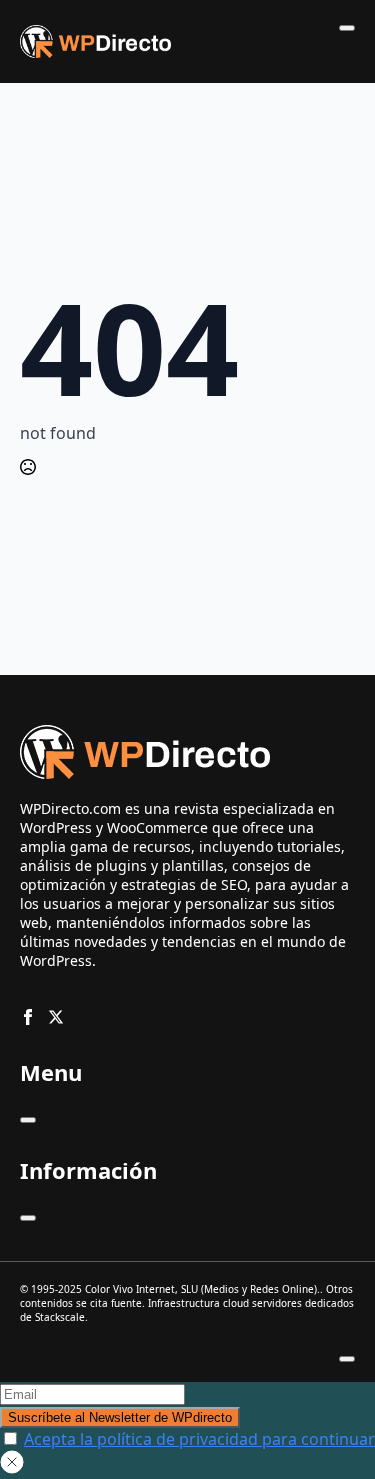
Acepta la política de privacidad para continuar (199, 1439)
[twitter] (56, 1017)
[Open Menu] (347, 28)
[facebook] (28, 1017)
